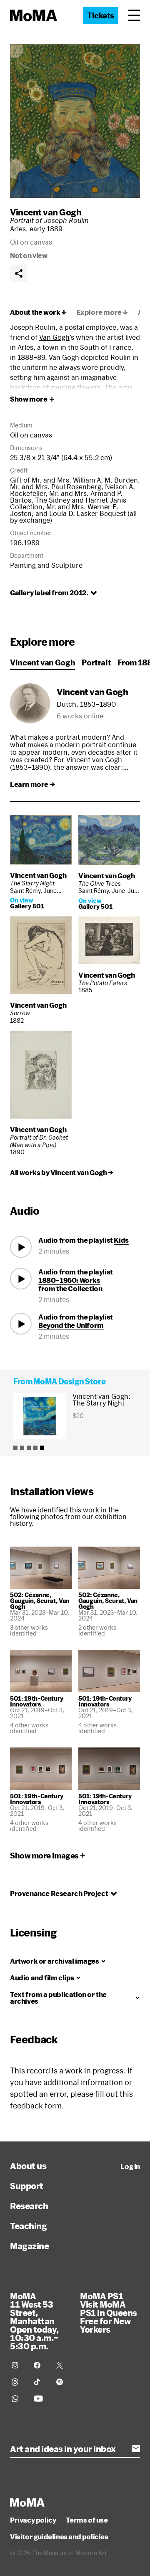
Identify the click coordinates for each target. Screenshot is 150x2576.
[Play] (21, 1247)
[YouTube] (40, 2399)
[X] (62, 2365)
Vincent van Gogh (46, 212)
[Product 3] (29, 1448)
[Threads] (18, 2382)
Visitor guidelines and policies (59, 2537)
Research (29, 2206)
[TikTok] (40, 2382)
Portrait (96, 662)
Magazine (29, 2246)
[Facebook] (40, 2365)
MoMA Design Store (69, 1381)
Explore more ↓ (102, 312)
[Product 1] (15, 1448)
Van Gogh (54, 337)
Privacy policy (33, 2520)
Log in (130, 2166)
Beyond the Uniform (71, 1325)
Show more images (44, 1856)
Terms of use (87, 2520)
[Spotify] (62, 2382)
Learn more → (32, 784)
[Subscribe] (136, 2449)
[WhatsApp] (18, 2399)
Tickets (101, 15)
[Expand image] (75, 121)
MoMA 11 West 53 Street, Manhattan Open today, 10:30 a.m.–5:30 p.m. (34, 2321)
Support (27, 2186)
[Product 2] (22, 1448)
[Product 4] (35, 1448)
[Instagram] (18, 2365)
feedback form (36, 2106)
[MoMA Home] (34, 15)
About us (28, 2166)
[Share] (19, 273)
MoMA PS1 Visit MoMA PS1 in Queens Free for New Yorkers (109, 2313)
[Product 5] (42, 1448)
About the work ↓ (38, 312)
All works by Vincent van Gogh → (62, 1173)
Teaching (28, 2226)
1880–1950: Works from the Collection (70, 1284)
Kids (121, 1240)
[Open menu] (134, 15)
